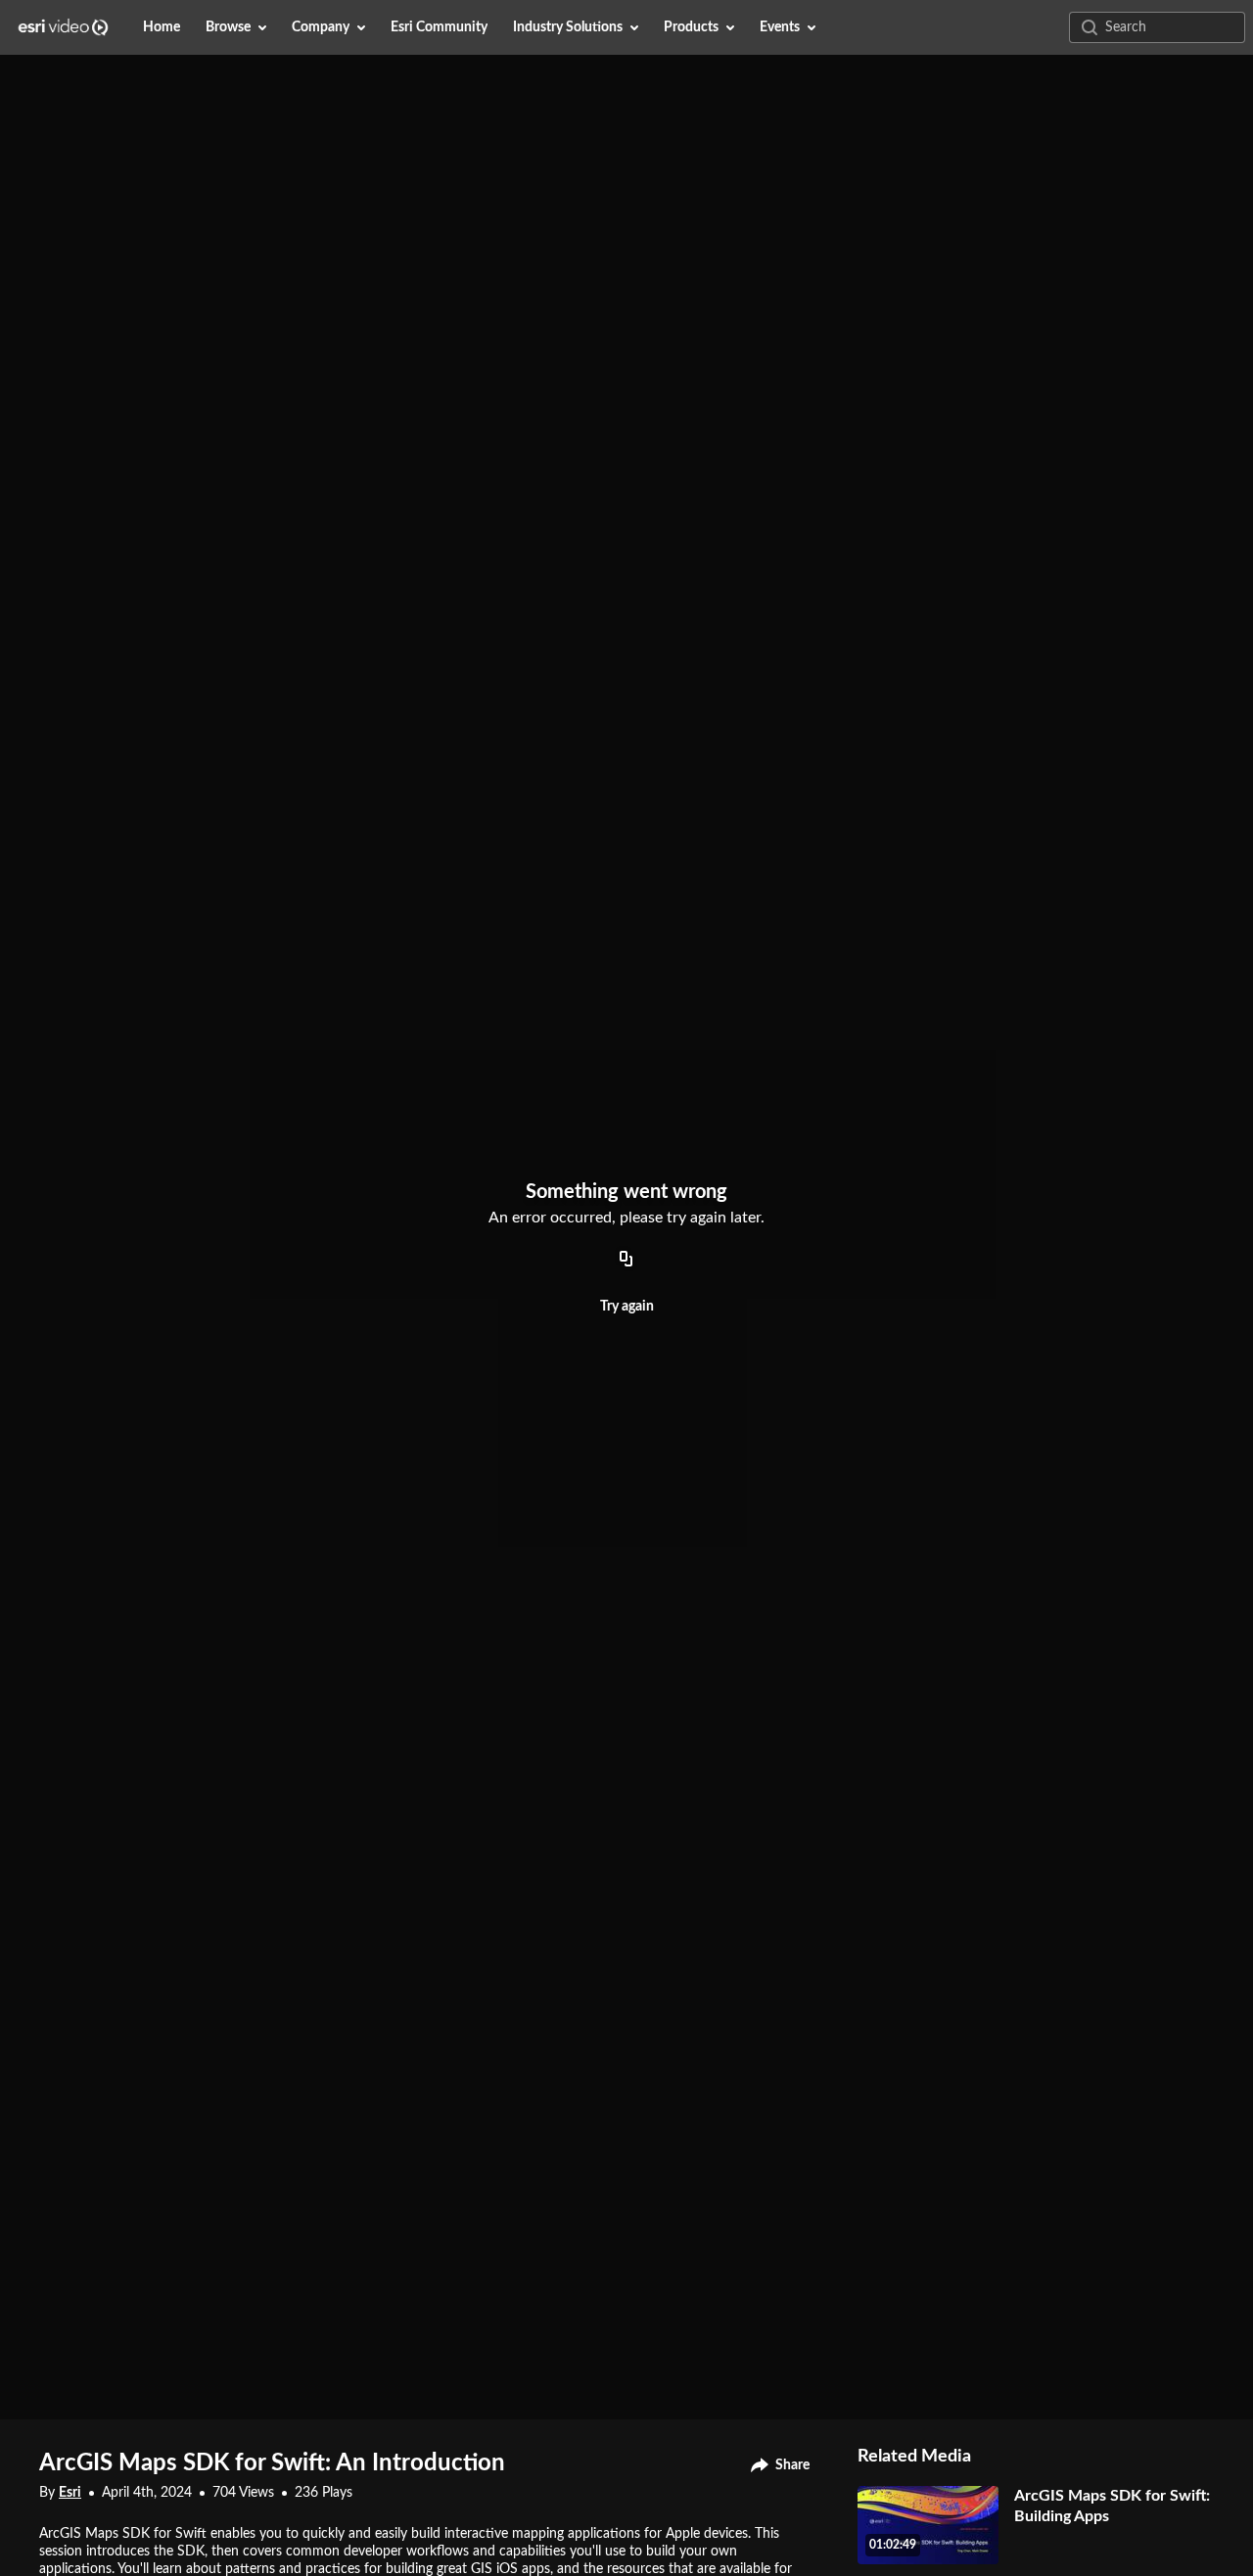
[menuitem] (162, 27)
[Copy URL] (626, 1260)
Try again (627, 1307)
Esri (70, 2493)
